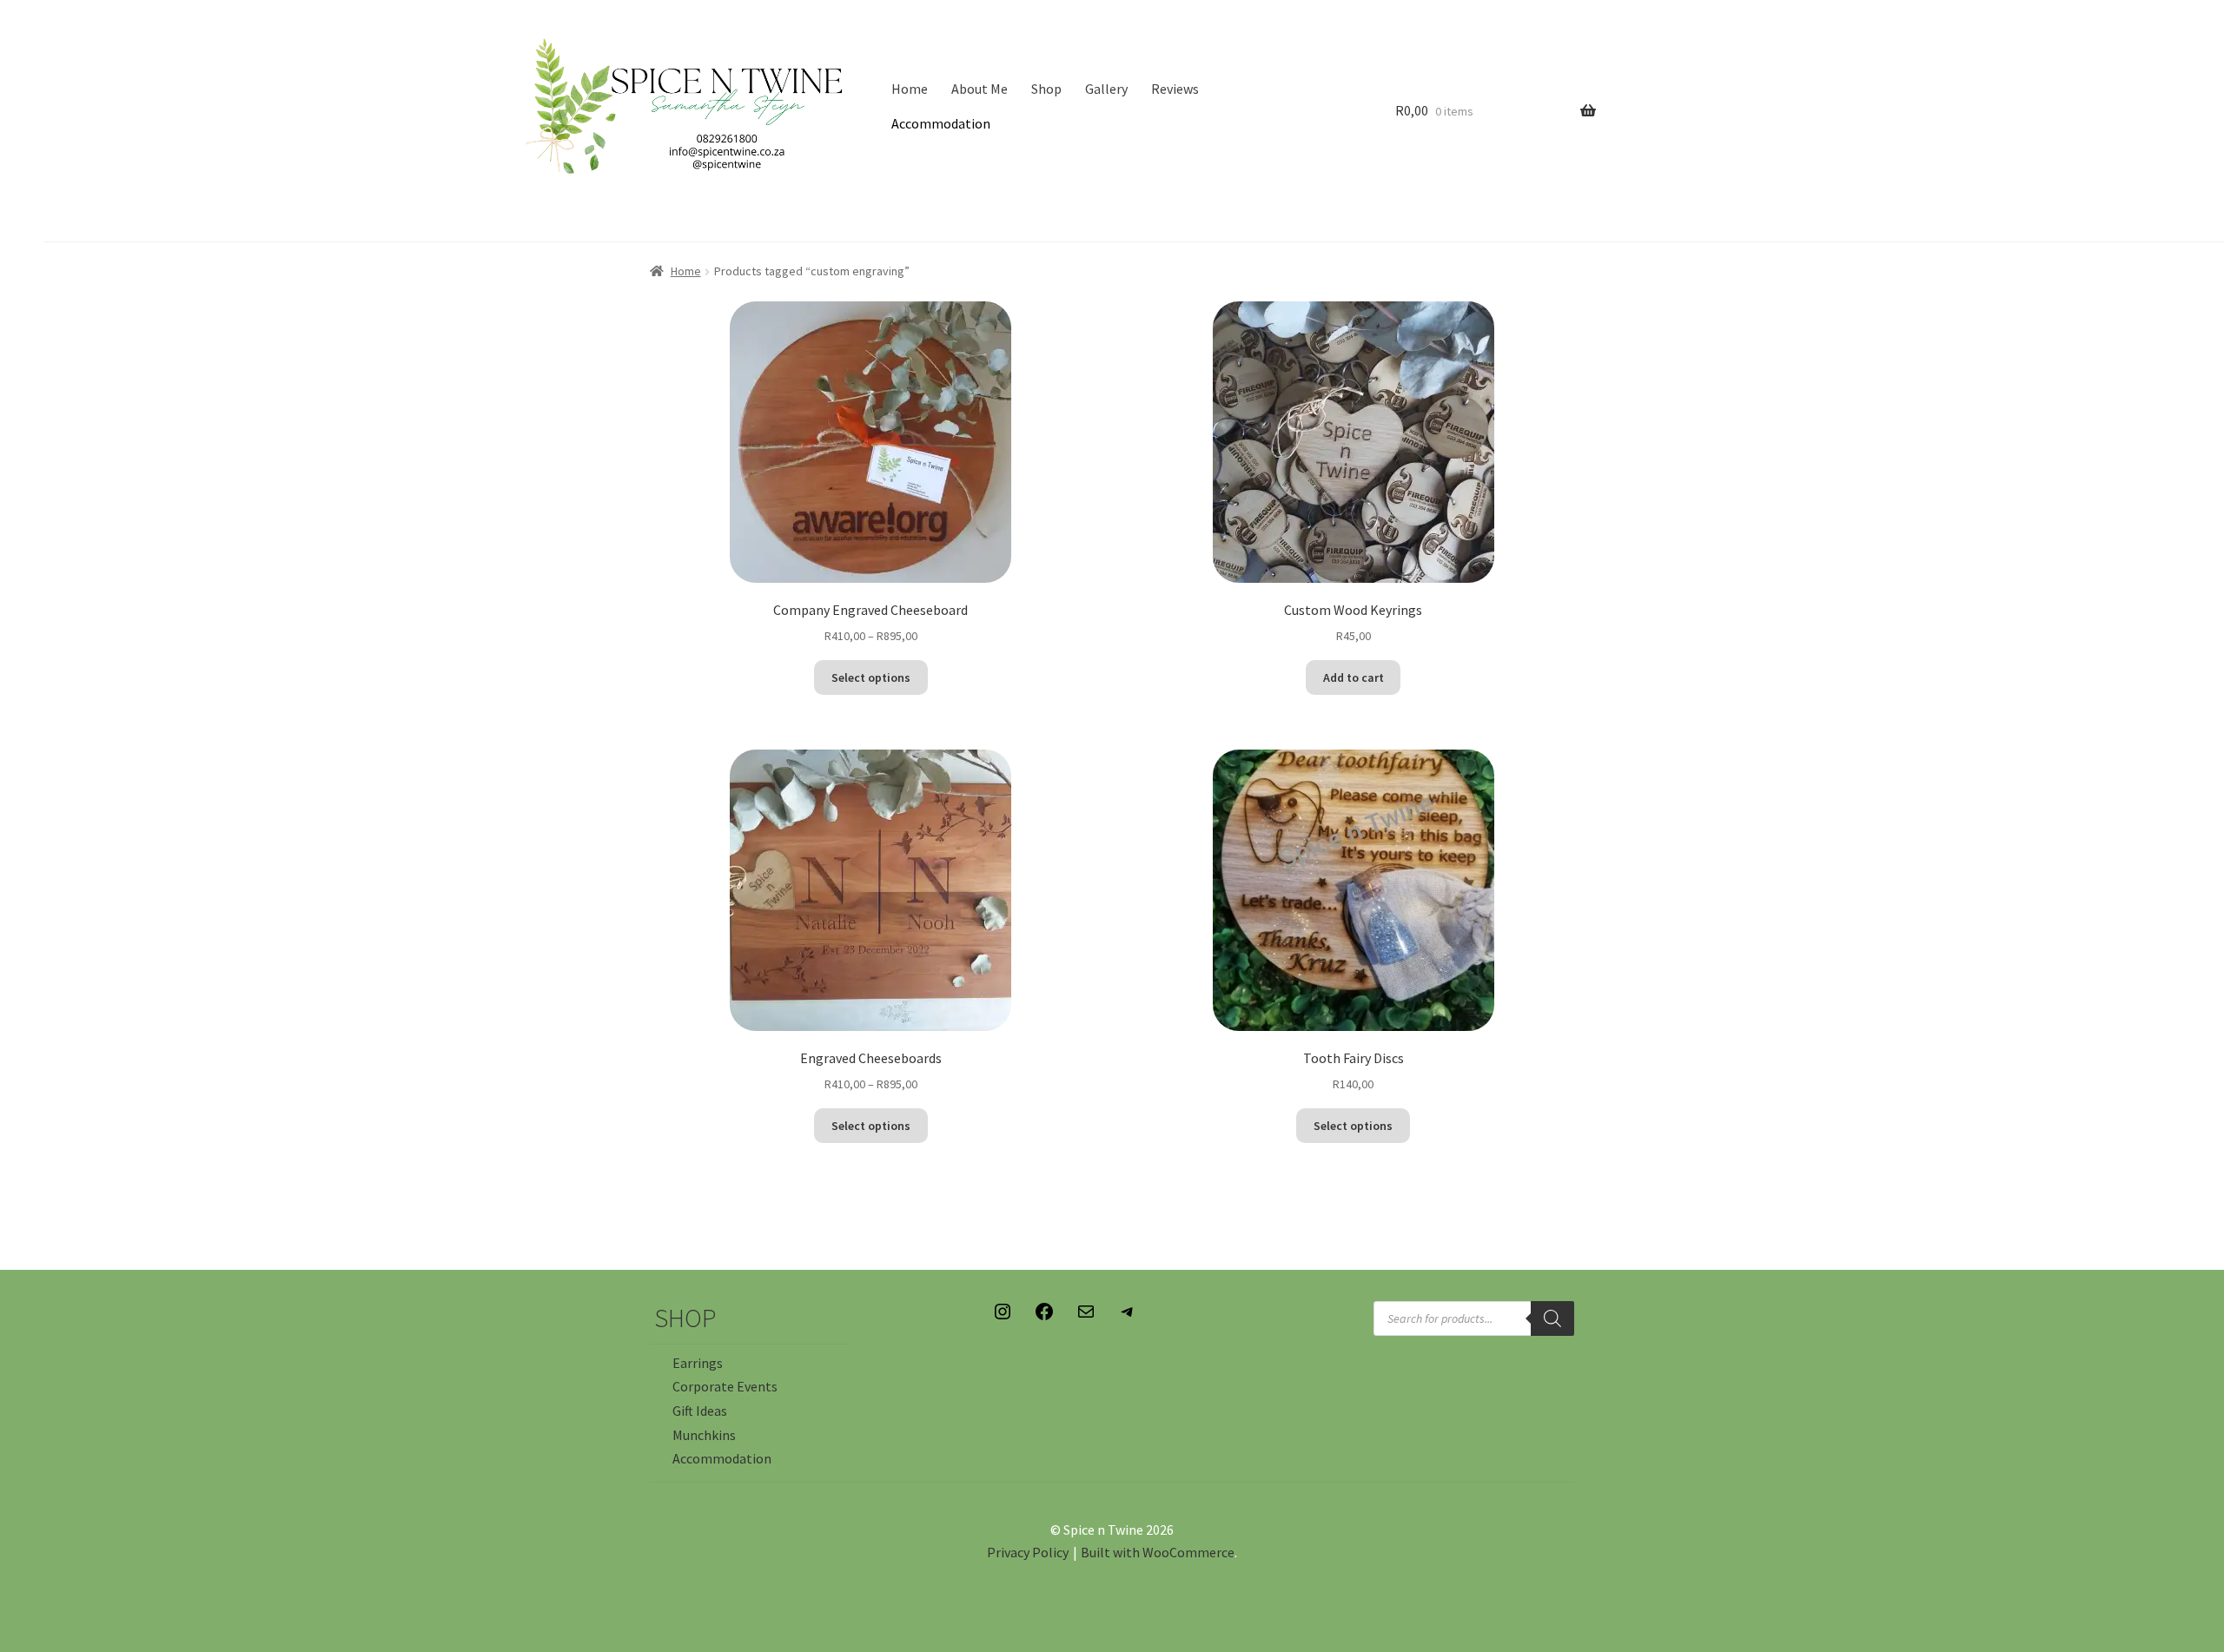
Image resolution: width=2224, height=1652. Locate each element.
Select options (871, 677)
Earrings (698, 1363)
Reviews (1175, 89)
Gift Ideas (700, 1411)
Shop (1046, 89)
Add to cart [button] (1354, 677)
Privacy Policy (1028, 1552)
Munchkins (704, 1435)
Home (910, 89)
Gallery (1106, 89)
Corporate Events (725, 1386)
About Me (980, 89)
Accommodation (941, 123)
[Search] (1552, 1318)
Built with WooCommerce (1158, 1552)
